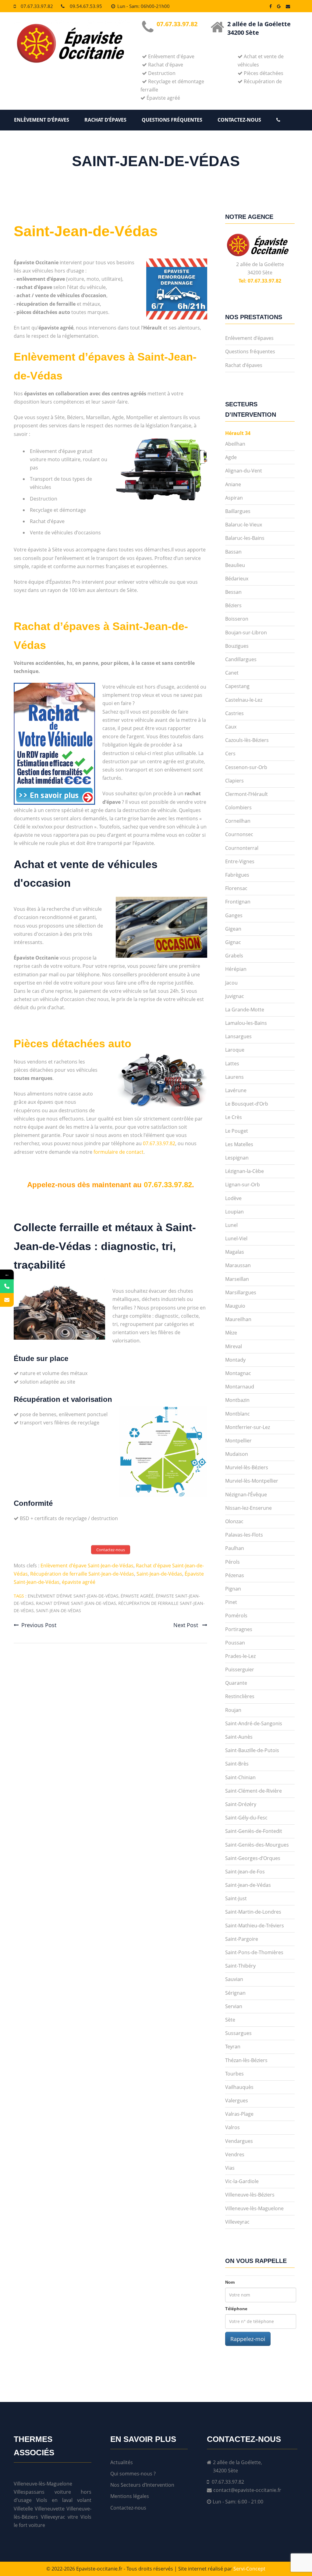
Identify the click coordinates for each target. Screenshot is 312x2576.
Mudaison (237, 1454)
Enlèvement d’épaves (42, 120)
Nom (230, 2282)
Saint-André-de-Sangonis (254, 1723)
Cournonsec (239, 834)
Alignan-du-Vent (244, 471)
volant (84, 2500)
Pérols (232, 1562)
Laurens (234, 1077)
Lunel (231, 1225)
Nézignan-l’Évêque (246, 1495)
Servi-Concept (249, 2569)
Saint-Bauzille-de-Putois (252, 1750)
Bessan (233, 592)
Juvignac (235, 996)
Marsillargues (241, 1292)
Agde (231, 457)
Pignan (233, 1589)
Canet (232, 673)
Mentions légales (130, 2496)
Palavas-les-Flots (244, 1535)
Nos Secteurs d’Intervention (142, 2485)
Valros (232, 2127)
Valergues (237, 2100)
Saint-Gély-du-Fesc (246, 1818)
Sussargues (238, 2033)
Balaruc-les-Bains (245, 538)
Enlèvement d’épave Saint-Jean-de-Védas (87, 1566)
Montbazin (237, 1400)
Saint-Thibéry (240, 1966)
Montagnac (238, 1373)
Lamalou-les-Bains (246, 1023)
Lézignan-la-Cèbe (245, 1171)
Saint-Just (236, 1898)
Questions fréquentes (172, 120)
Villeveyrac (237, 2222)
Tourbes (234, 2074)
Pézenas (235, 1575)
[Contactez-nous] (7, 1300)
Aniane (233, 484)
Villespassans (29, 2492)
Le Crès (234, 1117)
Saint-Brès (237, 1764)
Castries (234, 713)
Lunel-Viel (236, 1238)
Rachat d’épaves (105, 120)
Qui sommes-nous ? (133, 2474)
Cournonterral (242, 848)
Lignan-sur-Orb (243, 1185)
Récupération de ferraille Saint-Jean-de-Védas (82, 1574)
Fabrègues (237, 875)
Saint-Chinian (240, 1777)
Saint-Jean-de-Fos (245, 1872)
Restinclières (240, 1696)
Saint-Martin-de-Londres (253, 1912)
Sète (230, 2020)
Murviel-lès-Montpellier (252, 1481)
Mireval (234, 1346)
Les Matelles (239, 1144)
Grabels (234, 956)
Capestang (237, 686)
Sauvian (234, 1979)
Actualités (122, 2462)
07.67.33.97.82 (37, 6)
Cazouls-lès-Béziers (247, 740)
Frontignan (238, 902)
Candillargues (241, 659)
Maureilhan (238, 1319)
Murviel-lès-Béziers (247, 1467)
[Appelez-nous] (7, 1286)
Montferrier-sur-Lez (248, 1427)
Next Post (186, 1625)
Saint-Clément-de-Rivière (253, 1791)
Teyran (233, 2047)
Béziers (233, 605)
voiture (37, 2525)
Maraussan (238, 1265)
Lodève (233, 1198)
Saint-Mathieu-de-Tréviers (255, 1926)
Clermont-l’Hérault (246, 794)
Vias (230, 2168)
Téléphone (236, 2309)
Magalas (235, 1252)
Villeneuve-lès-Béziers (250, 2195)
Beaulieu (235, 565)
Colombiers (238, 807)
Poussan (235, 1643)
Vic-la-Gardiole (242, 2181)
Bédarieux (237, 579)
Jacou (231, 983)
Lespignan (237, 1158)
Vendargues (239, 2141)
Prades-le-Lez (240, 1656)
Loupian (234, 1212)
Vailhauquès (239, 2087)
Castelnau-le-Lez (244, 700)
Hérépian (236, 969)
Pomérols (236, 1616)
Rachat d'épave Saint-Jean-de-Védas (76, 1603)
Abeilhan (235, 444)
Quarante (236, 1683)
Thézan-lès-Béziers (246, 2060)
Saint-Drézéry (241, 1804)
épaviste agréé (79, 1582)
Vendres (235, 2154)
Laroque (235, 1050)
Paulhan (235, 1548)
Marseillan (237, 1279)
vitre (73, 2517)
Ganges (234, 915)
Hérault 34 (238, 433)
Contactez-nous (239, 120)
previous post (39, 1625)
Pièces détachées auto (73, 1044)
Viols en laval (54, 2500)
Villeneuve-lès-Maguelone (254, 2208)
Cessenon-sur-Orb (246, 767)
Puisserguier (240, 1669)
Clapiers (234, 781)
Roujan (233, 1710)
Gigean (233, 929)
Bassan (233, 552)
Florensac (236, 888)
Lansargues (238, 1036)
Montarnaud (240, 1387)
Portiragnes (239, 1629)
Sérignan (235, 1993)
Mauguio (235, 1306)
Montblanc (238, 1414)
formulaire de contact (119, 1152)
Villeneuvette (50, 2509)
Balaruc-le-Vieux (244, 525)
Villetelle (23, 2509)
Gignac (233, 942)
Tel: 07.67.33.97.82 (260, 281)
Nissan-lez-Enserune (248, 1508)
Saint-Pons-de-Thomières (254, 1952)
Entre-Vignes (240, 861)
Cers (230, 754)
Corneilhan (238, 821)
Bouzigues (237, 646)
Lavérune (236, 1090)
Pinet (231, 1602)
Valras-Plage (239, 2114)
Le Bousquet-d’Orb (247, 1104)
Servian (234, 2006)
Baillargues (238, 511)
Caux (231, 727)
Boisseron (237, 619)
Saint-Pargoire (242, 1939)
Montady (235, 1360)
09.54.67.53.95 (86, 6)
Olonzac (234, 1521)
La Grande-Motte (245, 1010)
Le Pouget (237, 1131)
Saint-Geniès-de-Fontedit (254, 1831)
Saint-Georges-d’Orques (253, 1858)
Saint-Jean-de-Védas (86, 231)
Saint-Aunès (239, 1737)
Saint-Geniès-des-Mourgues (257, 1845)
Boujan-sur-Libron (246, 632)
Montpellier (238, 1441)
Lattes (232, 1064)
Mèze (231, 1333)
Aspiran (234, 498)
